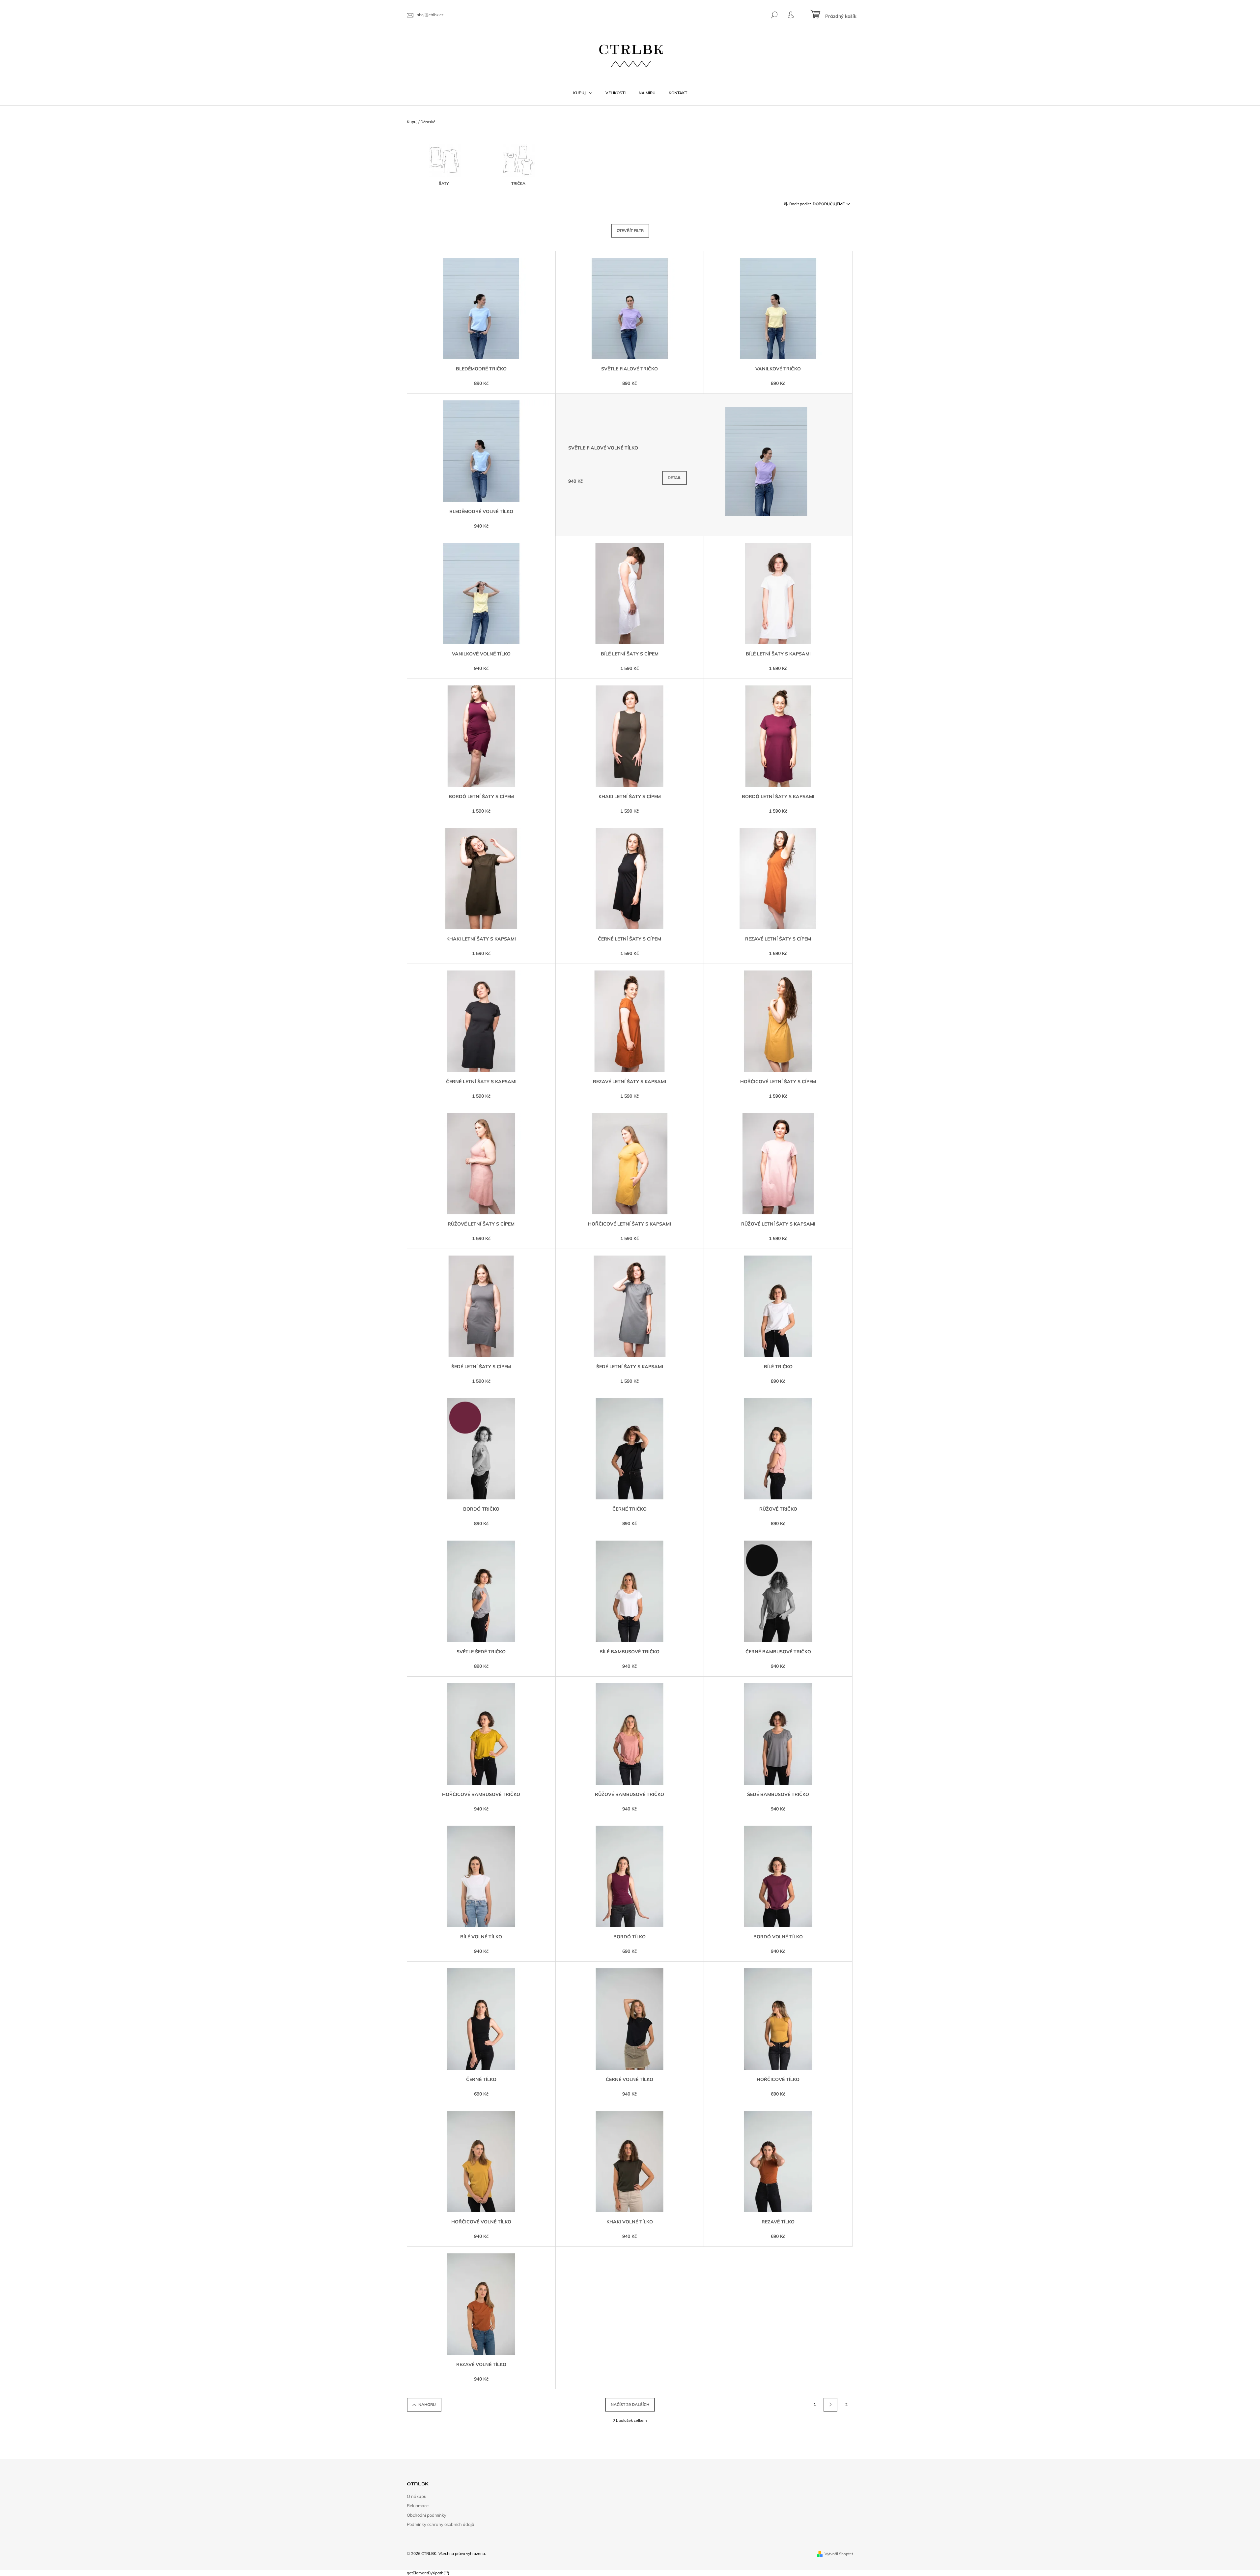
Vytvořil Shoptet (839, 2554)
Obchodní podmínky (427, 2515)
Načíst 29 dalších (630, 2404)
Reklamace (418, 2505)
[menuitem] (583, 93)
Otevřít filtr (630, 231)
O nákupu (417, 2496)
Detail (674, 478)
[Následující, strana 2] (830, 2405)
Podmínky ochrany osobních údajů (441, 2524)
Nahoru (427, 2404)
